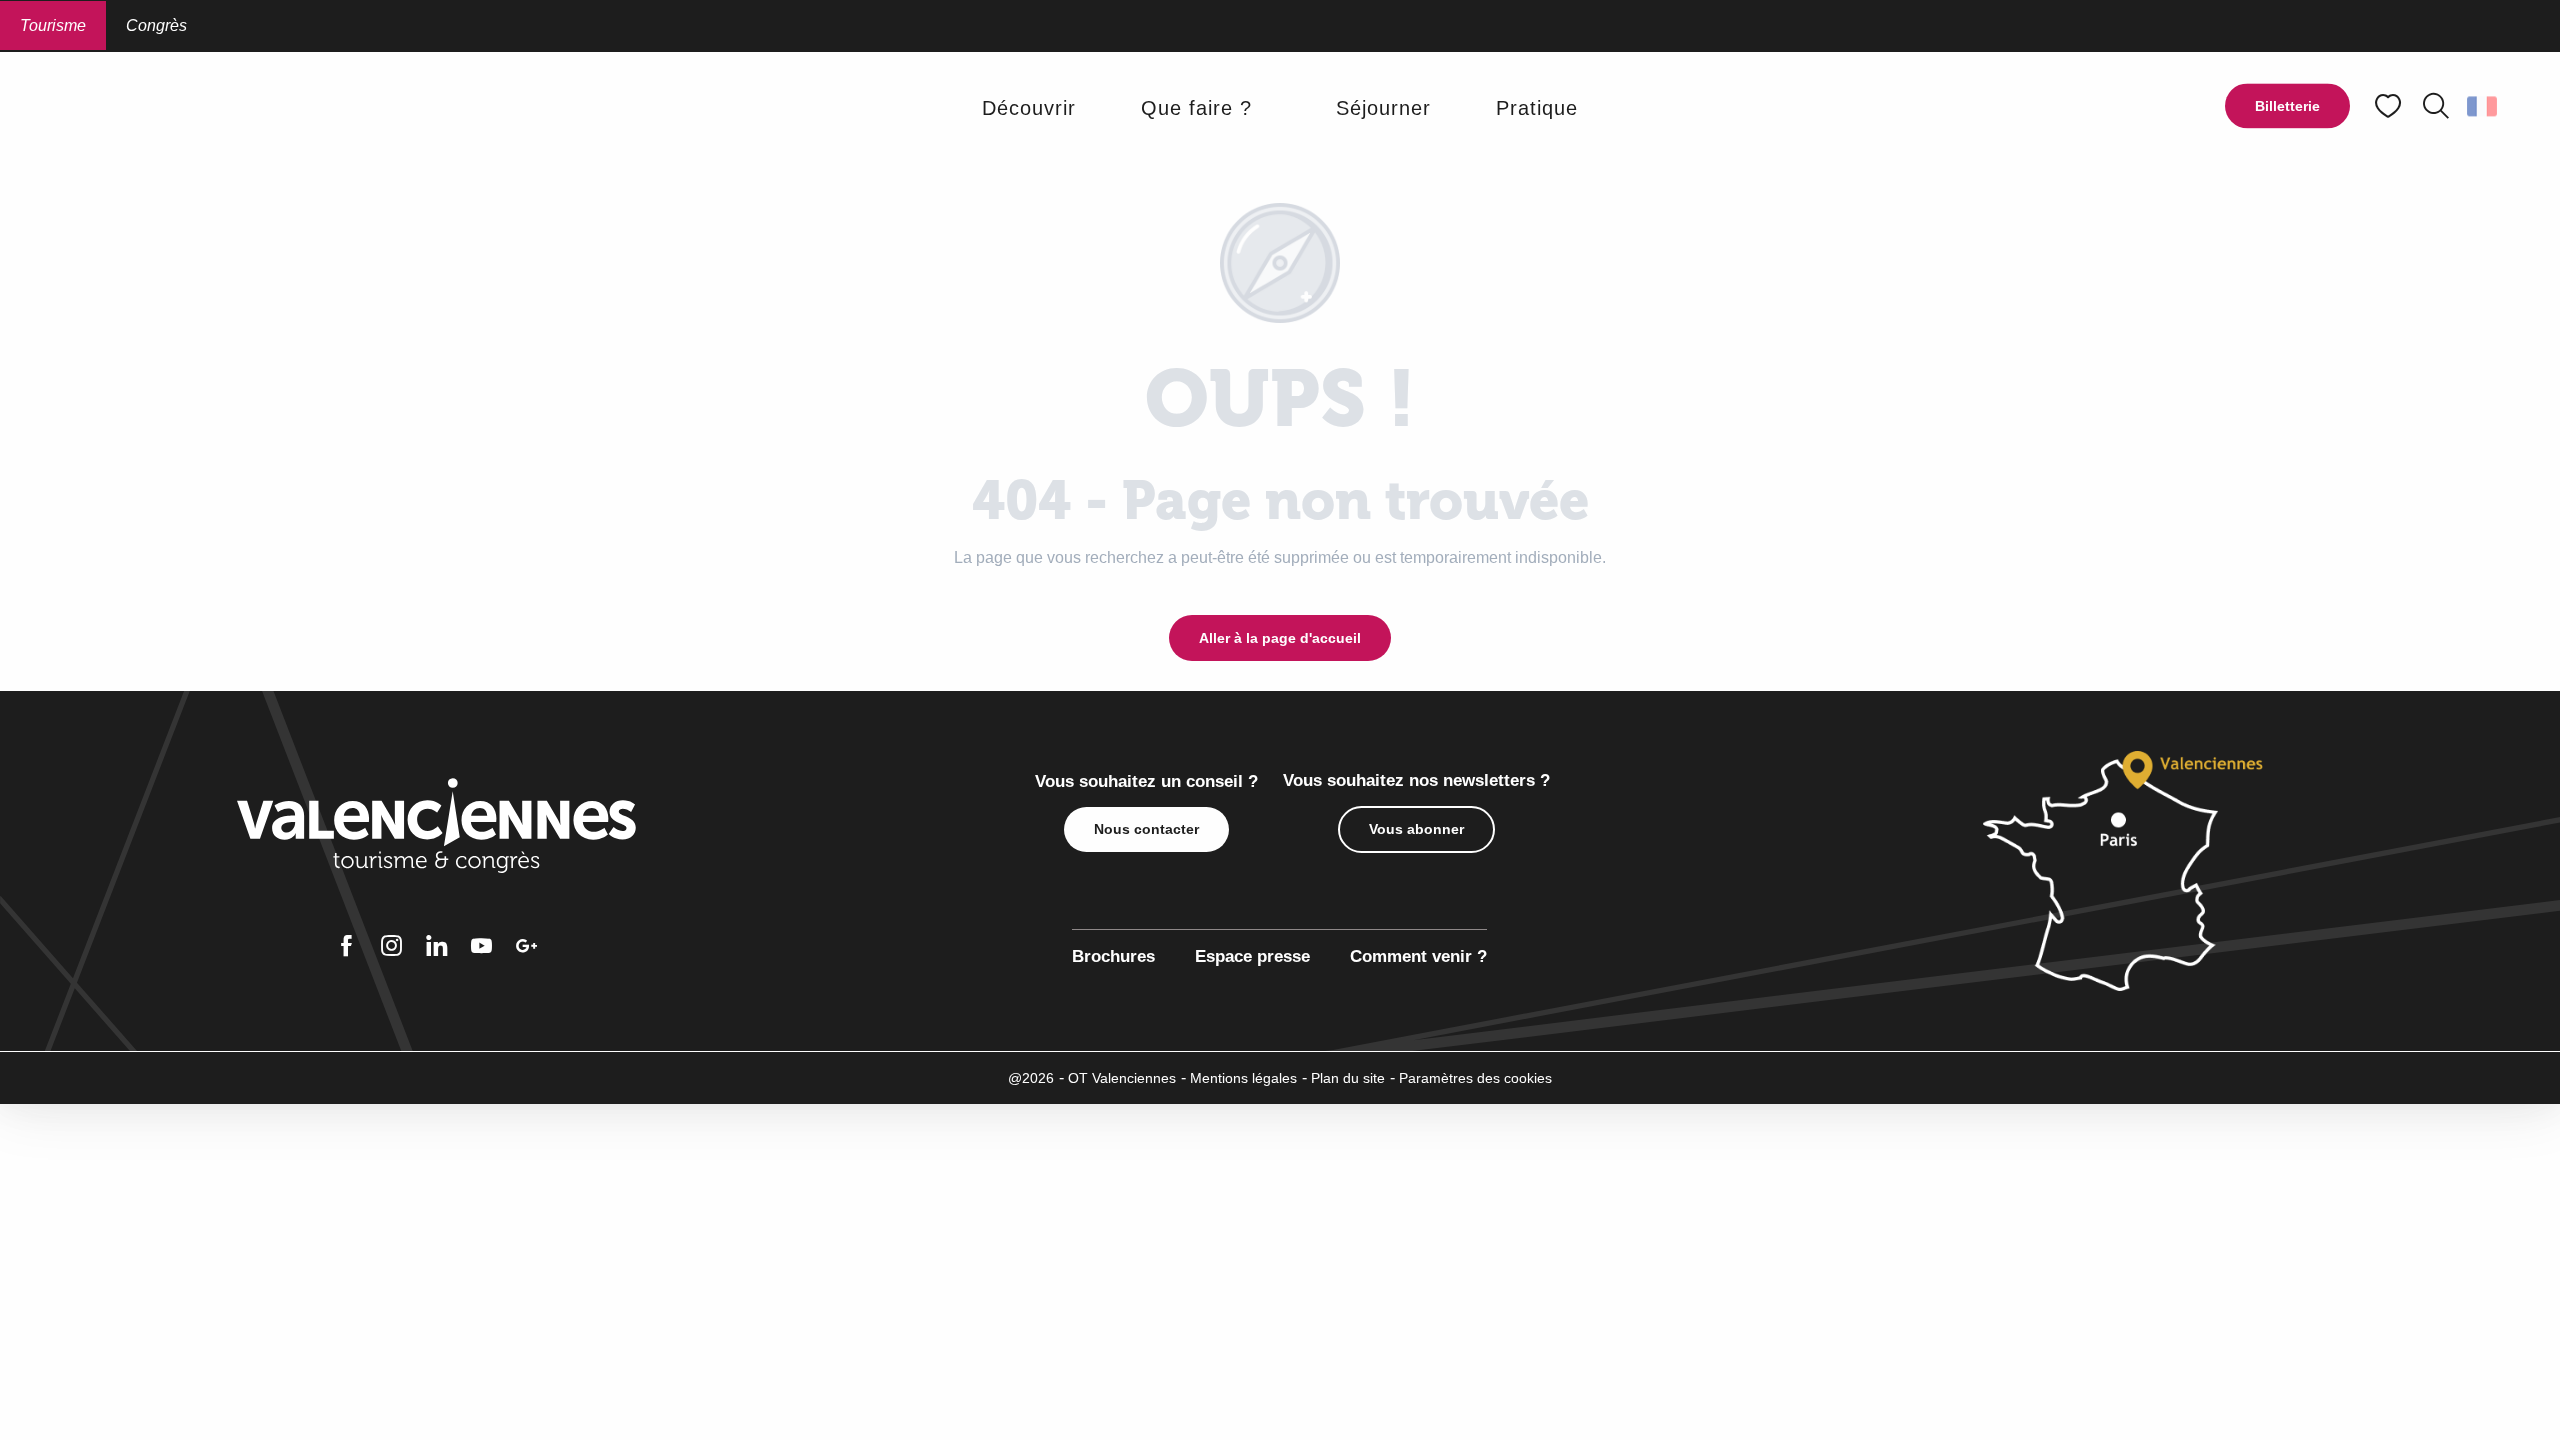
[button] (2436, 106)
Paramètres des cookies (1475, 1078)
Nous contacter (1146, 829)
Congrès (156, 25)
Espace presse (1252, 956)
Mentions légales (1243, 1078)
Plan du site (1348, 1078)
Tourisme (53, 25)
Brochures (1113, 956)
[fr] (2483, 106)
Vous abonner (1416, 829)
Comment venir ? (1418, 956)
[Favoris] (2390, 106)
